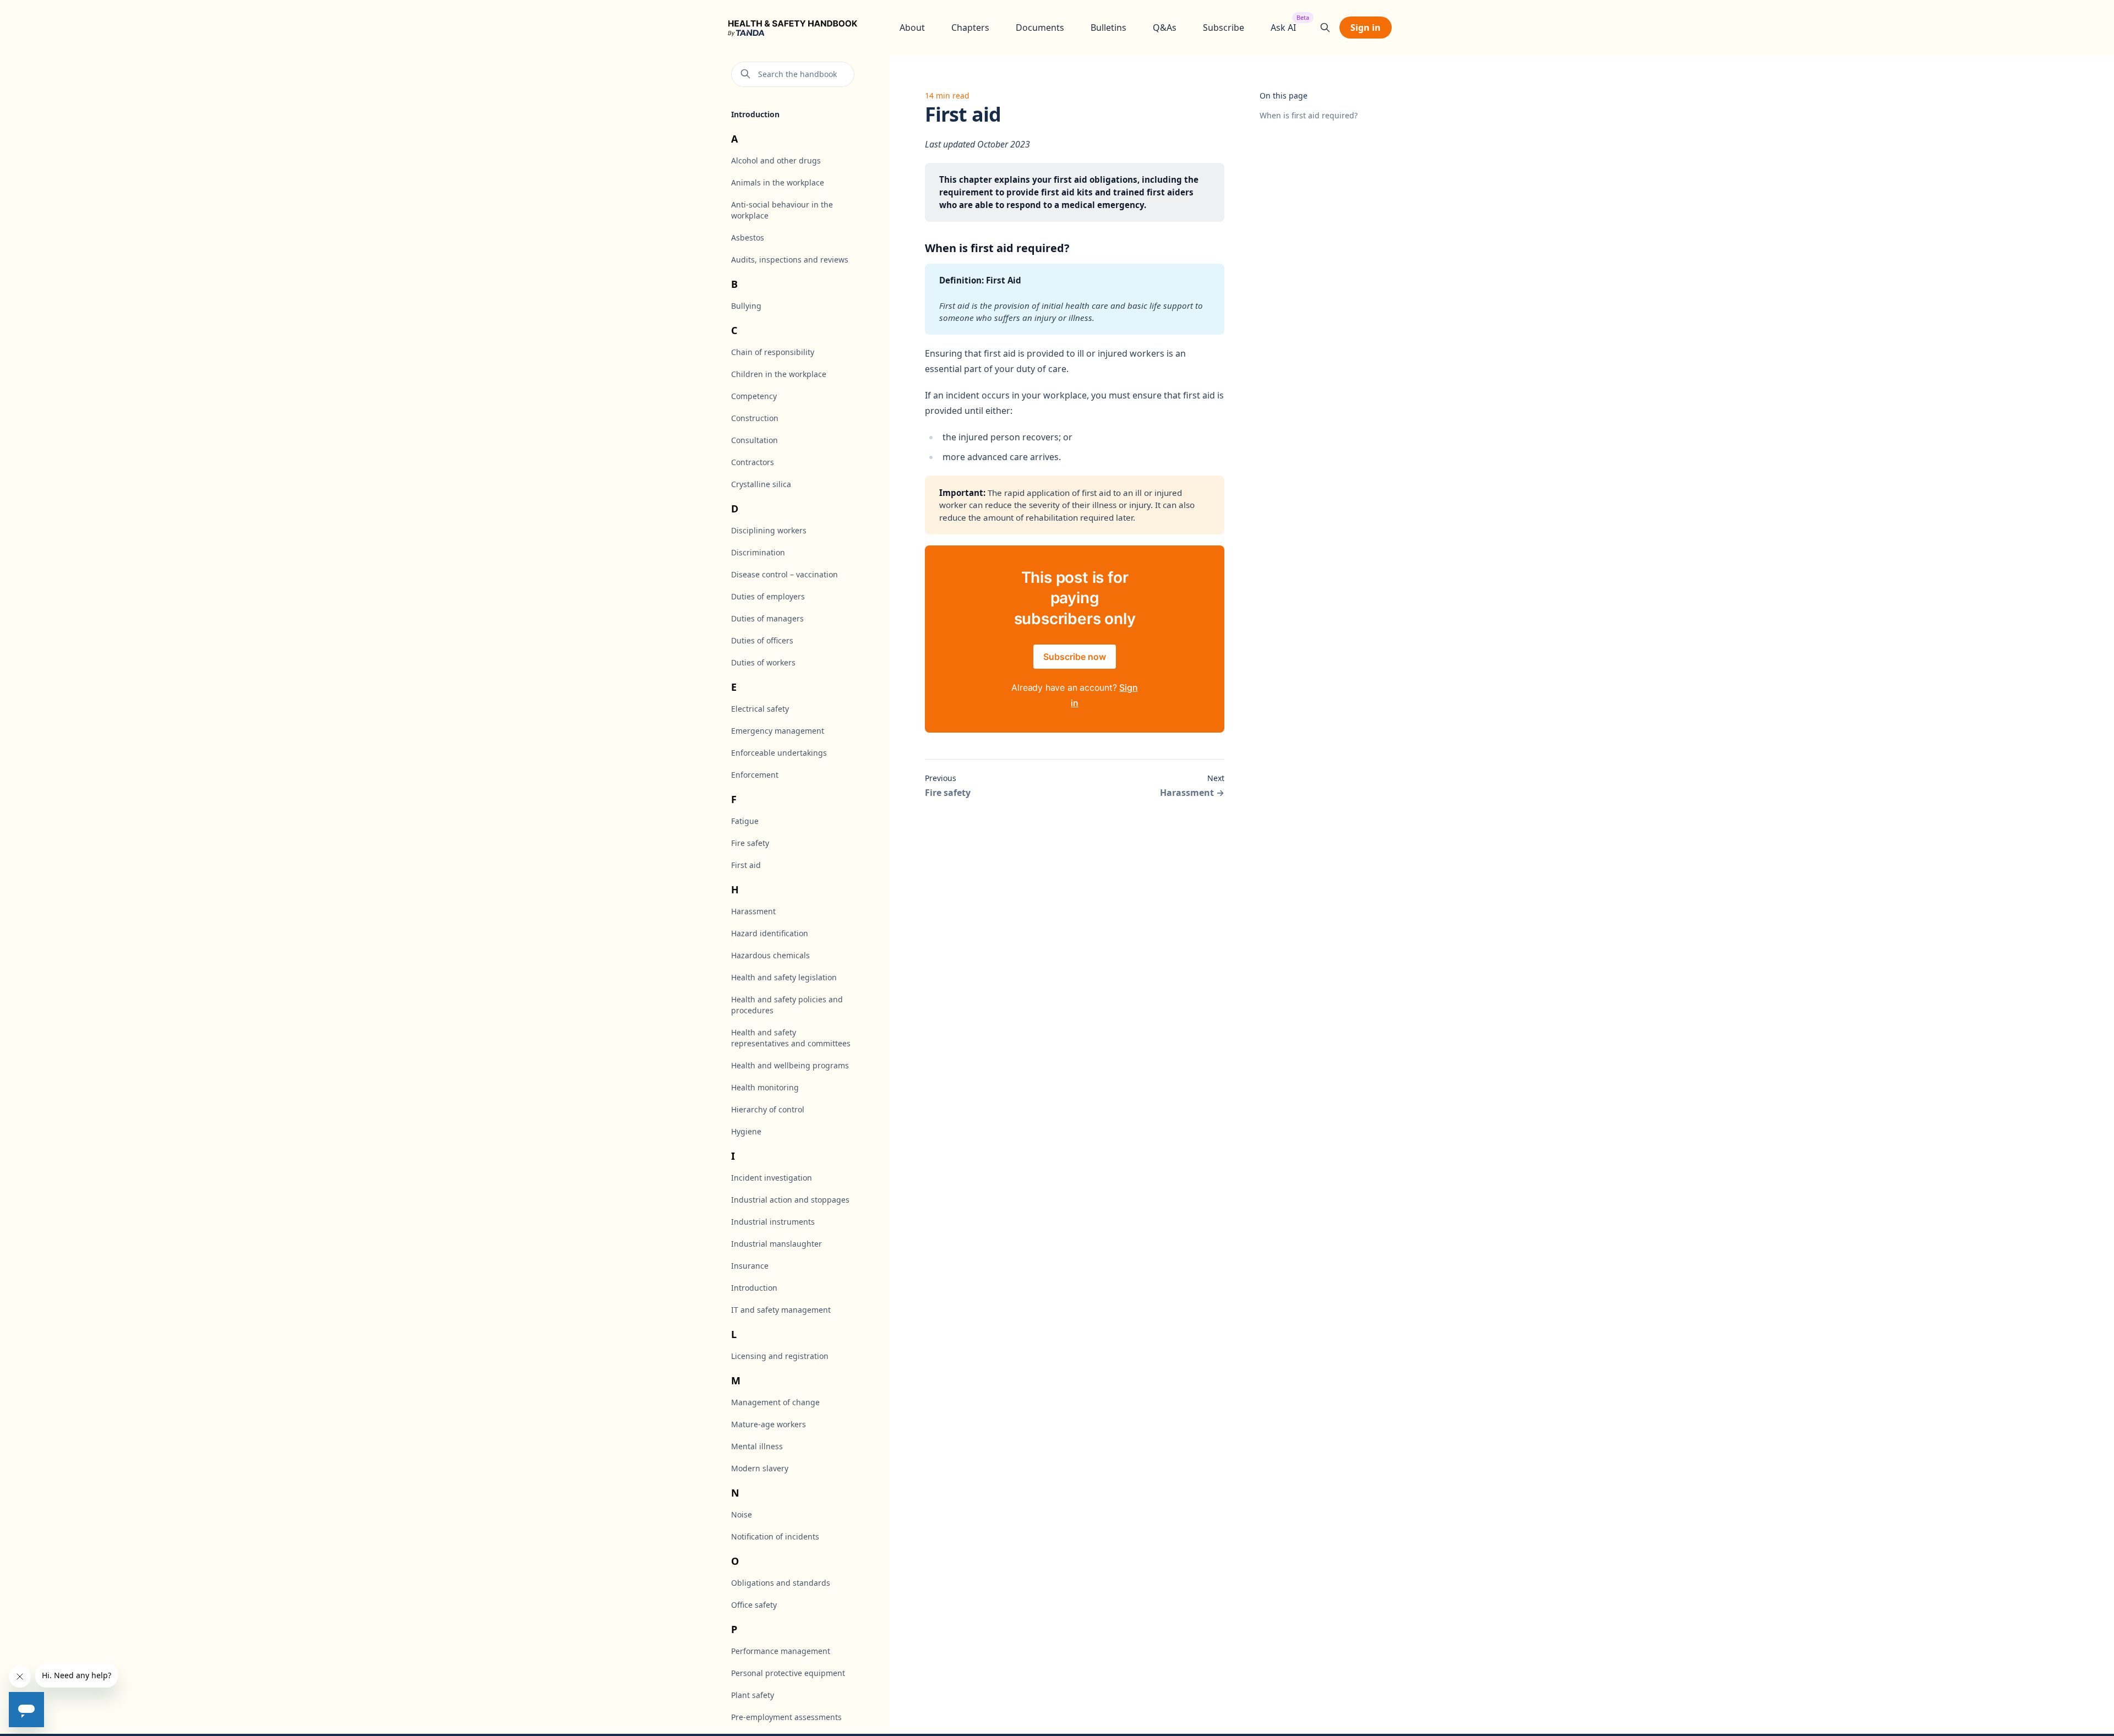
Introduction (755, 114)
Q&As (1165, 28)
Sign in (1366, 28)
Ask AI (1283, 27)
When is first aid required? (1309, 115)
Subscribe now (1075, 657)
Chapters (970, 28)
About (912, 28)
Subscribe (1224, 28)
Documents (1040, 28)
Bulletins (1108, 28)
